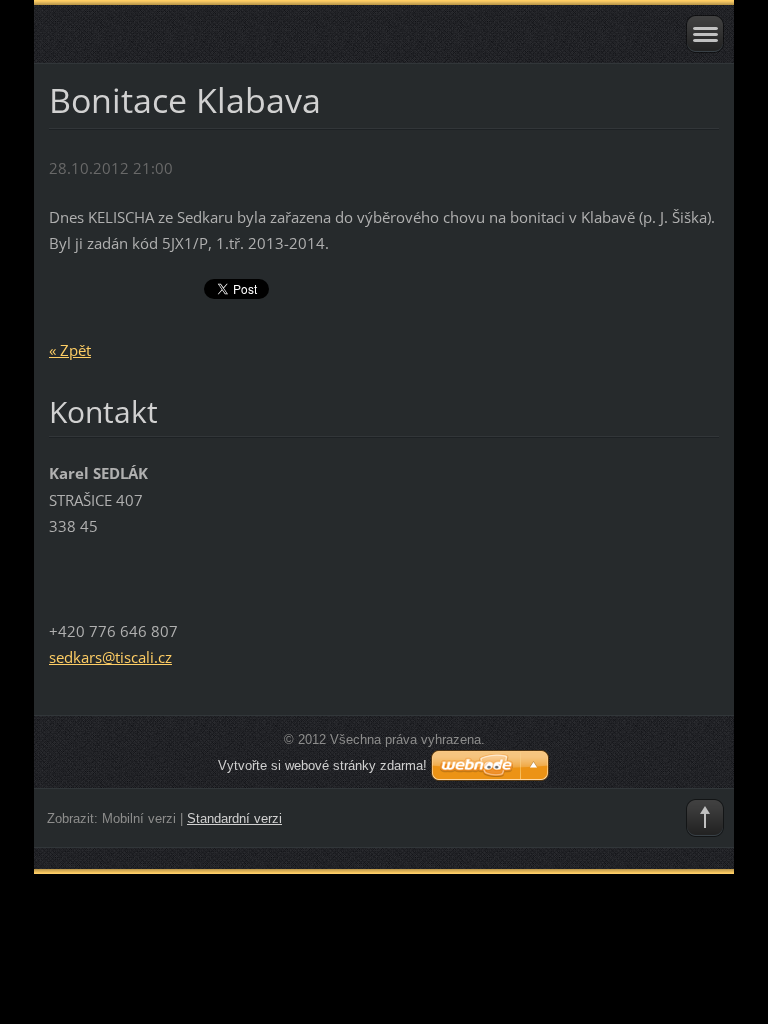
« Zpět (70, 350)
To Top (705, 818)
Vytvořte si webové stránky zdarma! (322, 765)
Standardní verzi (234, 818)
